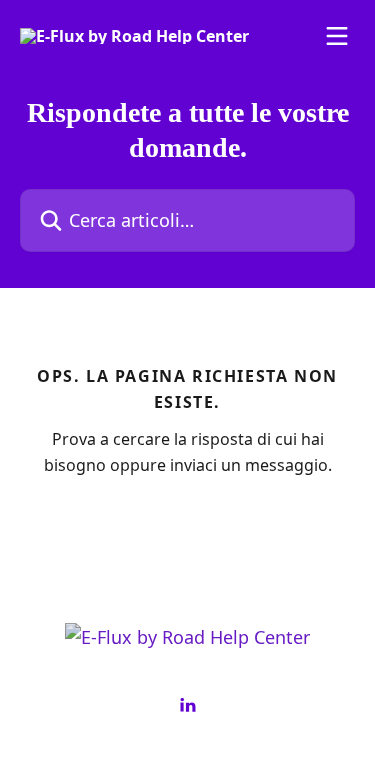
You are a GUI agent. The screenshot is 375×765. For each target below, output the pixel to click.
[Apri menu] (337, 36)
